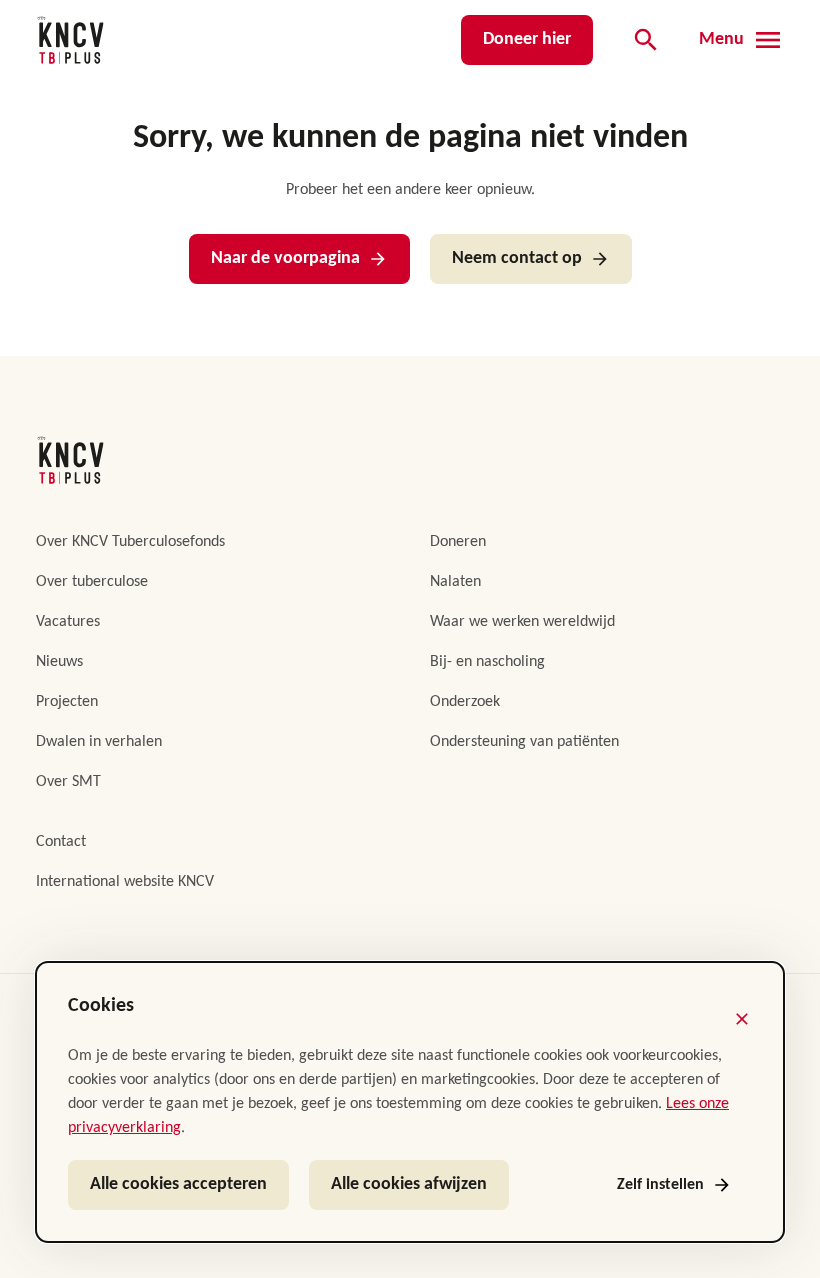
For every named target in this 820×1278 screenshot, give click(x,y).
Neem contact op (517, 258)
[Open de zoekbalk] (646, 40)
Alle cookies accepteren (178, 1184)
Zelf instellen (660, 1185)
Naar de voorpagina (285, 258)
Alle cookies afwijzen (409, 1184)
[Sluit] (742, 1019)
